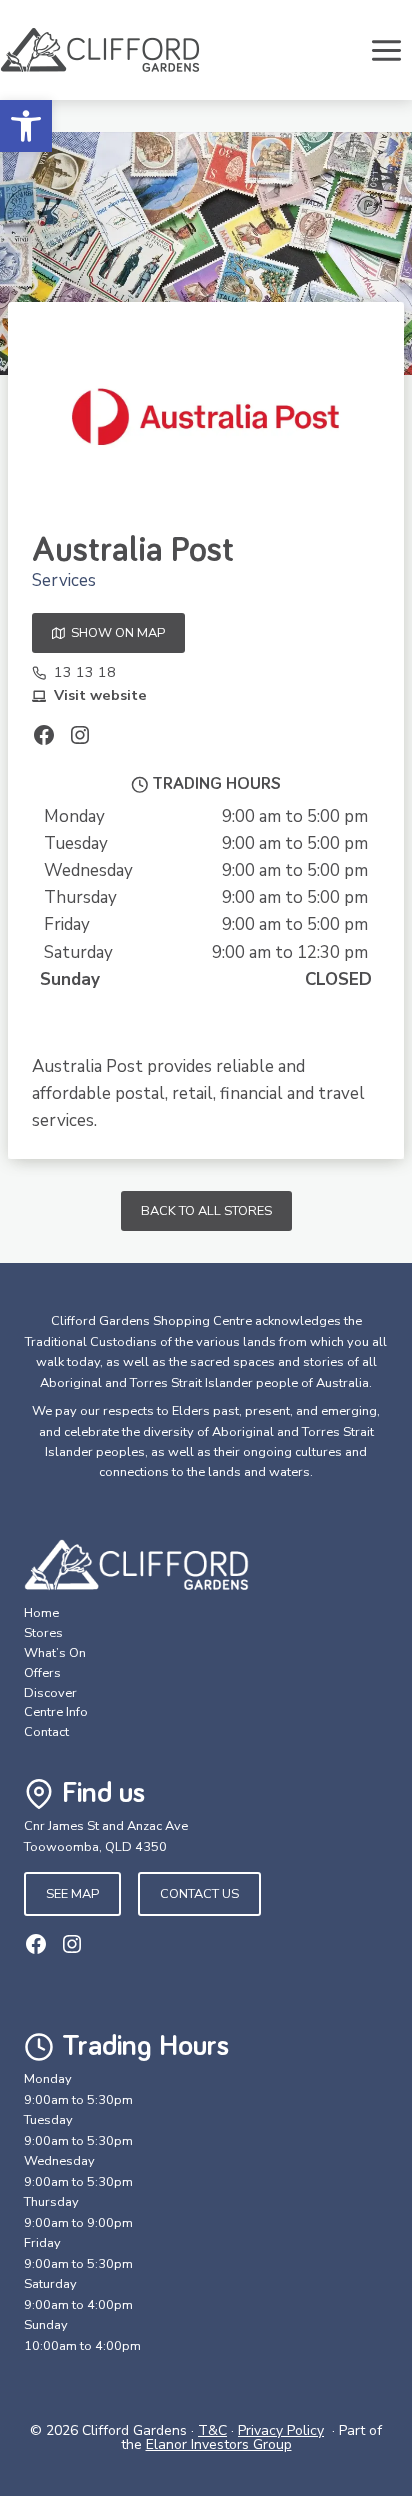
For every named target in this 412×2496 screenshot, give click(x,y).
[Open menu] (386, 50)
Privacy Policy (281, 2430)
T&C (212, 2430)
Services (64, 580)
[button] (26, 126)
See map (72, 1894)
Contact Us (199, 1894)
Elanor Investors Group (219, 2444)
